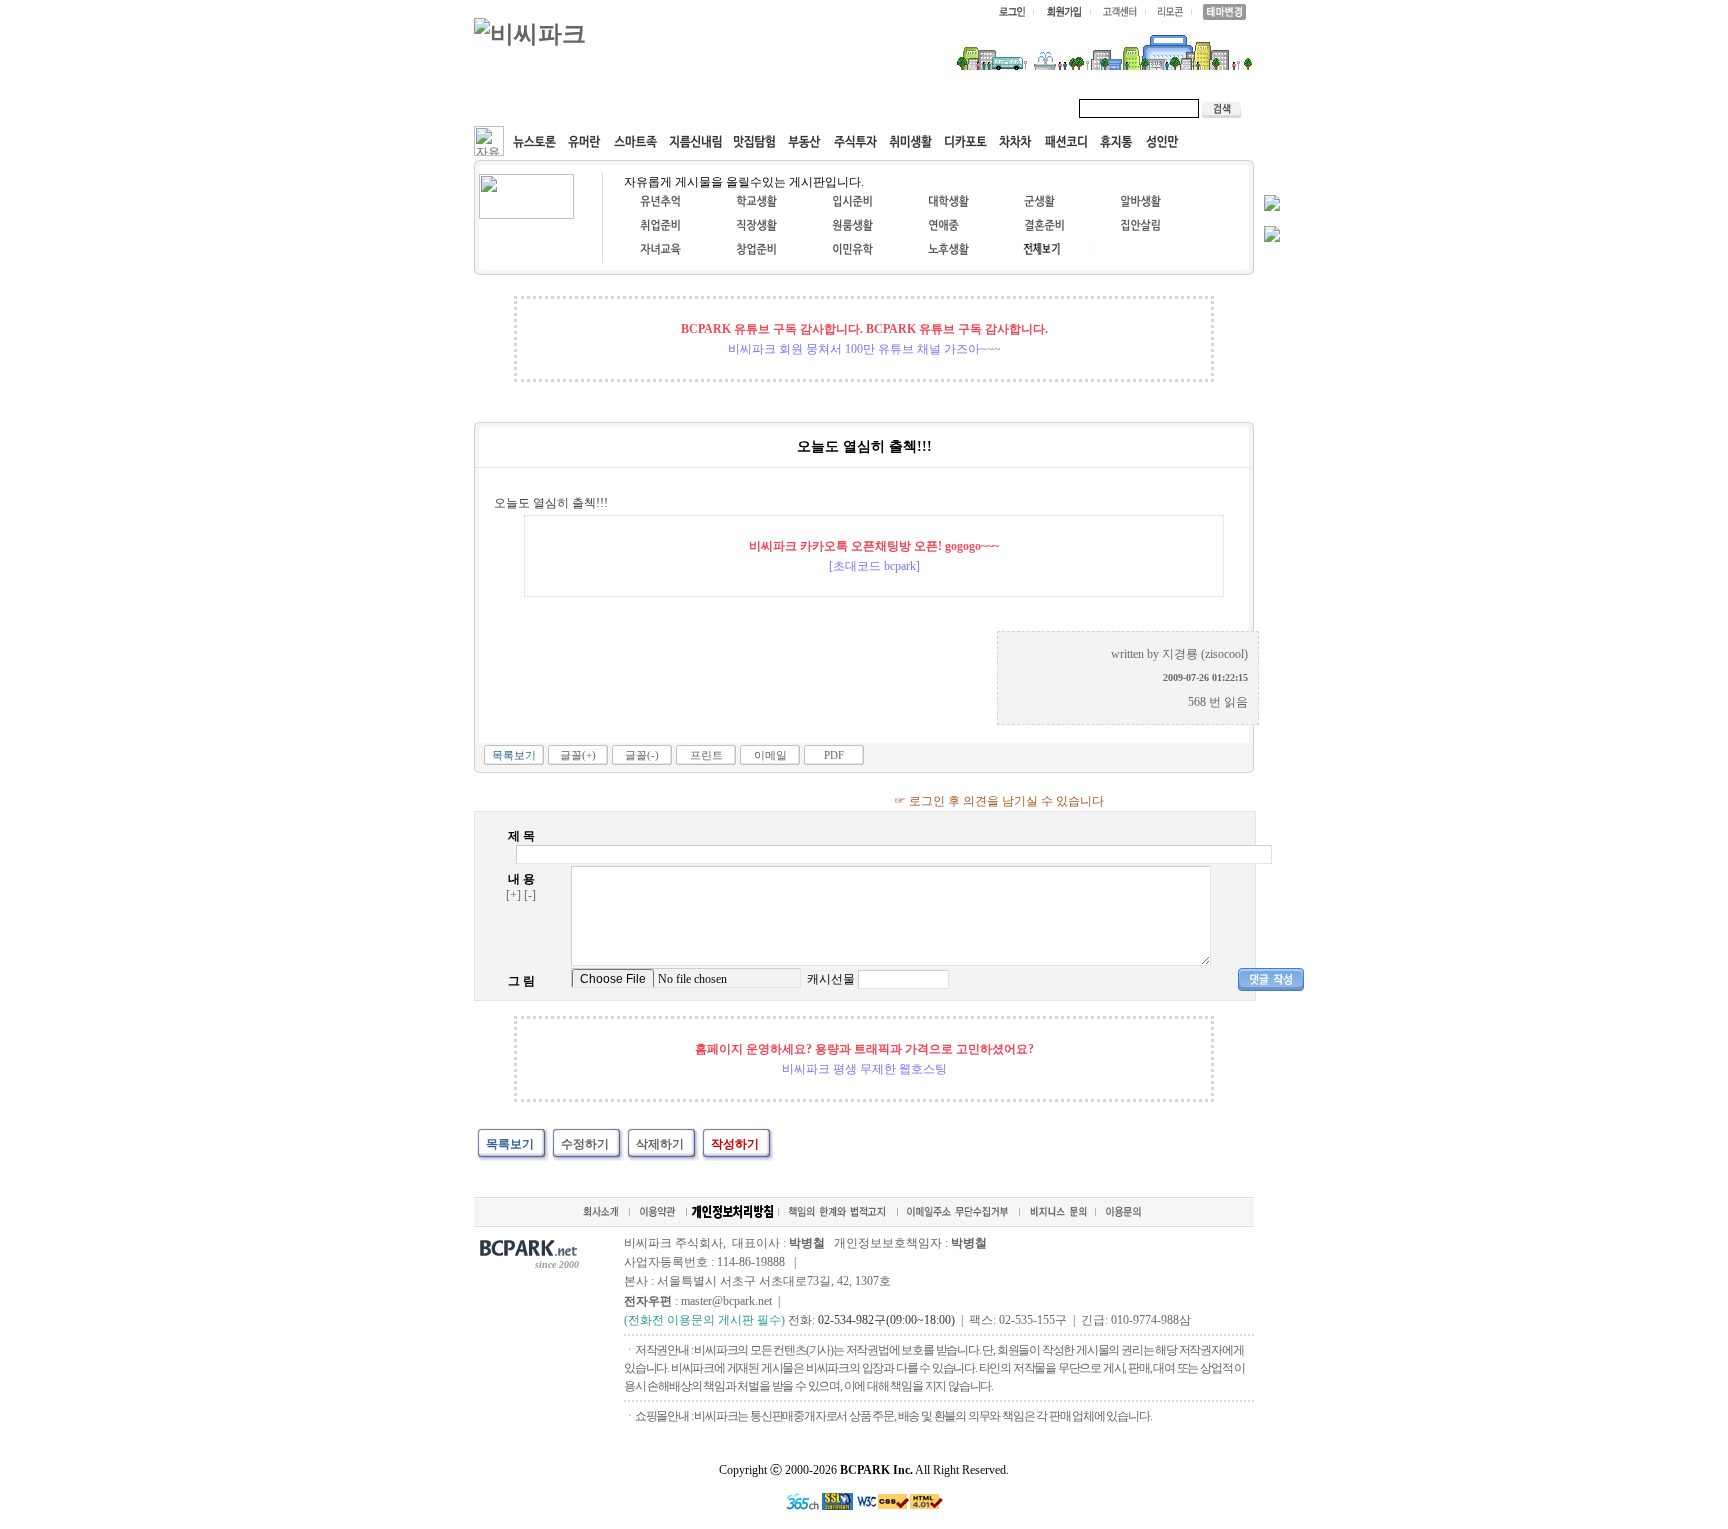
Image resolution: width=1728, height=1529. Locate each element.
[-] (530, 895)
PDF (834, 755)
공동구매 (774, 108)
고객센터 (858, 108)
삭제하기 (660, 1144)
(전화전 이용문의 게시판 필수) (704, 1320)
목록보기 (514, 755)
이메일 (770, 755)
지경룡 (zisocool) (1205, 654)
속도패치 (606, 108)
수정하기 (585, 1144)
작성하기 (735, 1144)
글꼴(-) (642, 755)
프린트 (706, 755)
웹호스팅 (690, 108)
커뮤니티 (522, 108)
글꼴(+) (578, 755)
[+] (513, 895)
